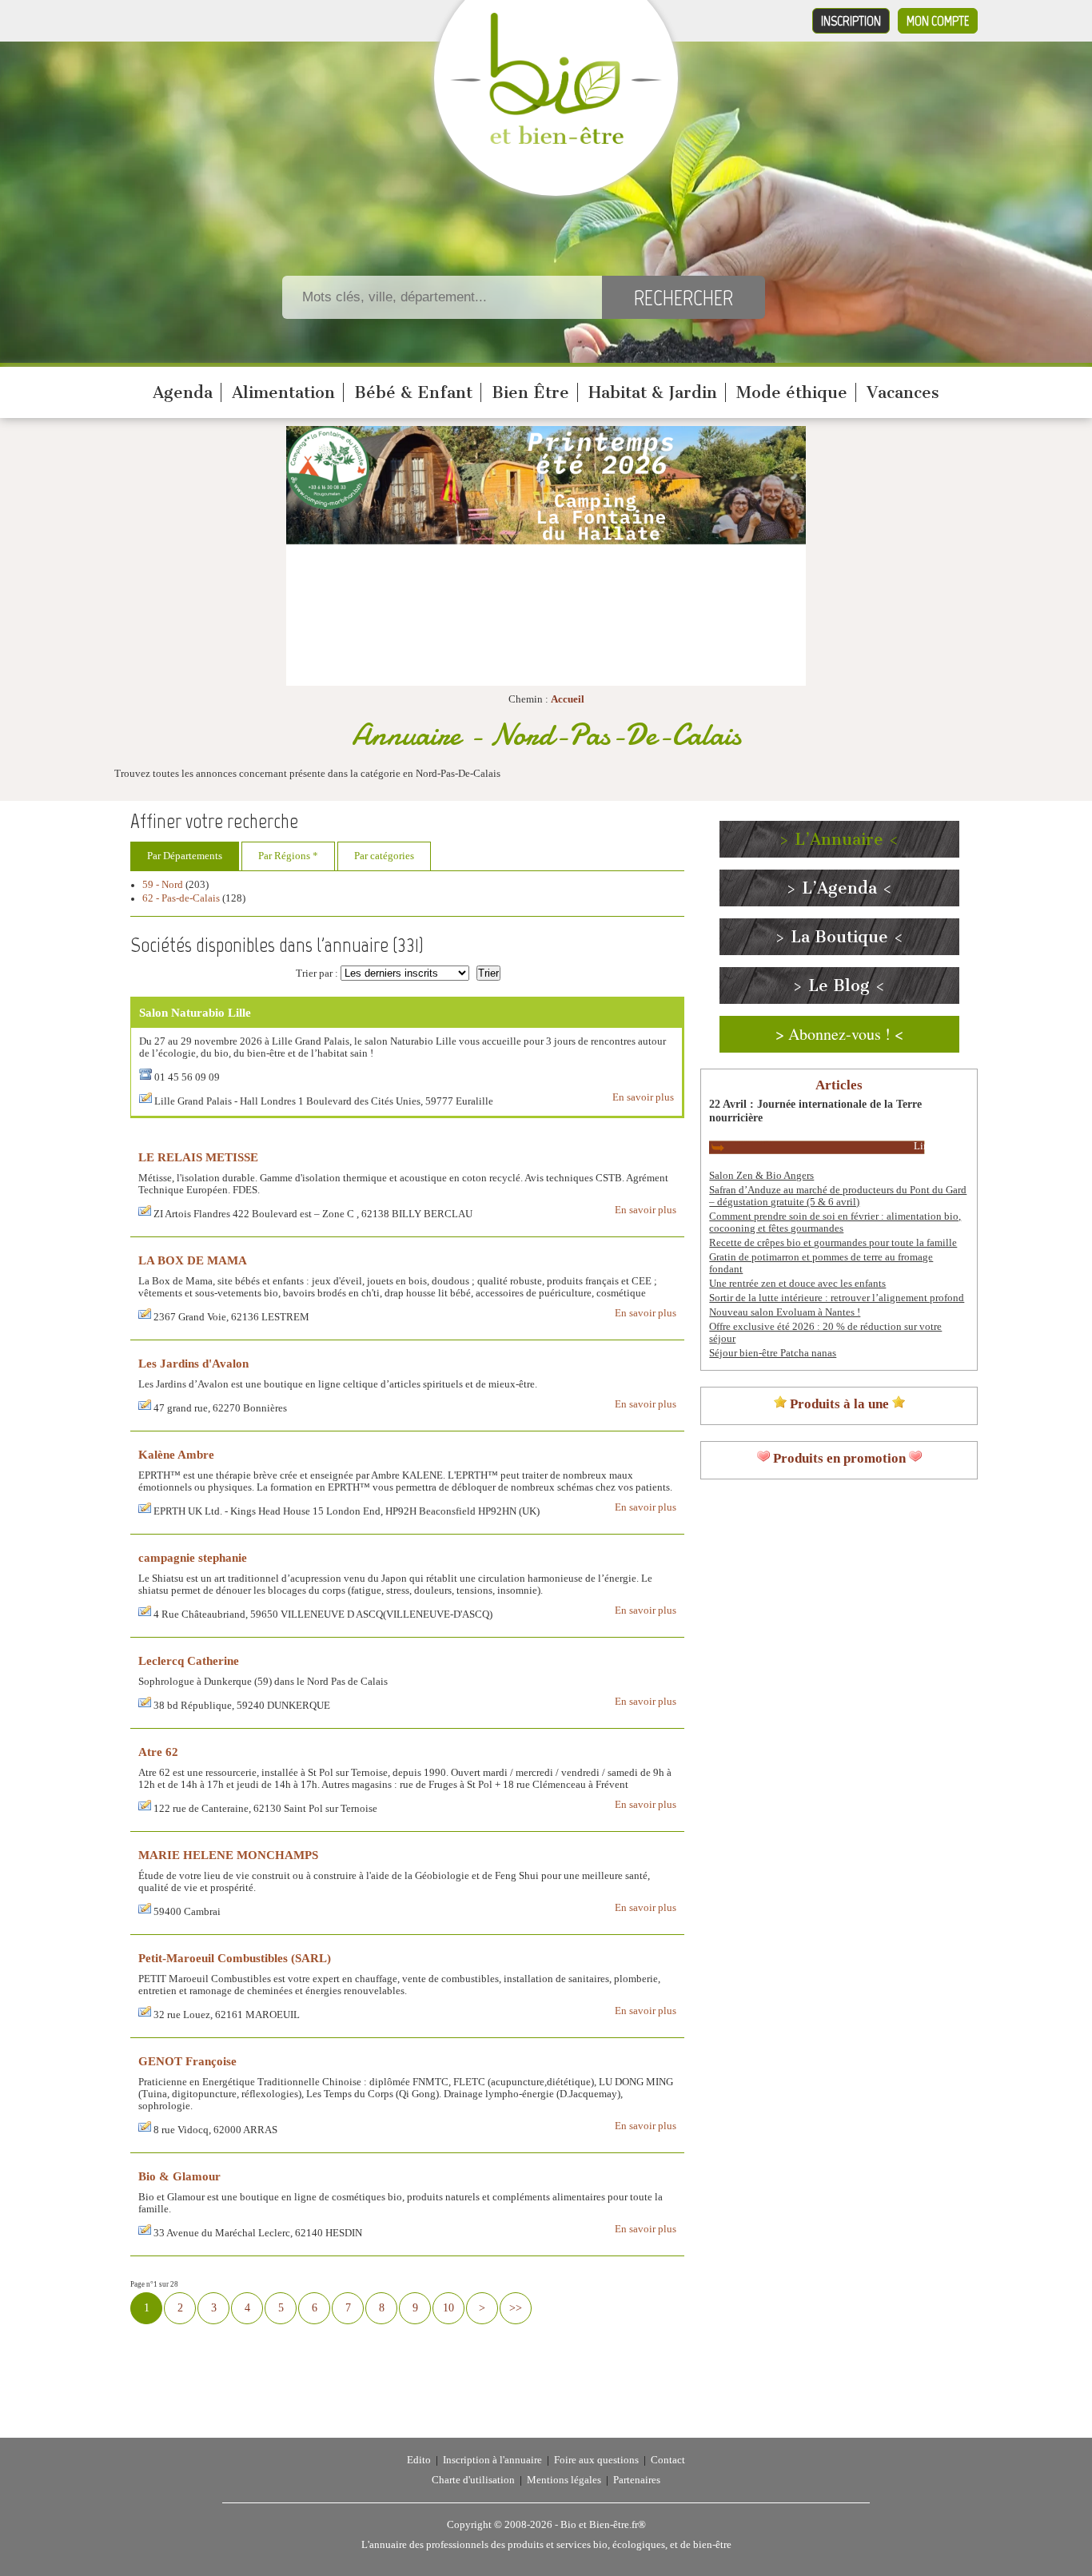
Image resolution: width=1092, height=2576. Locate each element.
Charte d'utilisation (473, 2480)
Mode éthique (792, 392)
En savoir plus (643, 1097)
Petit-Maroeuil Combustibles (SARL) (235, 1958)
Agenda (183, 392)
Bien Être (530, 392)
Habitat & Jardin (653, 392)
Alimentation (283, 392)
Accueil (568, 699)
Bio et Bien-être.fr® (603, 2525)
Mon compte (938, 21)
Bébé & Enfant (413, 392)
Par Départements (185, 856)
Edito (419, 2460)
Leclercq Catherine (189, 1660)
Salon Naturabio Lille (195, 1012)
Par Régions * (288, 856)
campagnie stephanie (193, 1557)
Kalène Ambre (176, 1454)
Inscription (851, 21)
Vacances (903, 392)
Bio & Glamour (179, 2176)
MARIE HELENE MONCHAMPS (228, 1855)
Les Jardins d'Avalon (193, 1363)
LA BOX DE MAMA (193, 1260)
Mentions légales (564, 2480)
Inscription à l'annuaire (492, 2460)
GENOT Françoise (187, 2061)
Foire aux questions (596, 2460)
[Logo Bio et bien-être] (556, 141)
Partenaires (637, 2480)
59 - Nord (163, 885)
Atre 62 (158, 1752)
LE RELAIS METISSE (198, 1157)
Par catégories (384, 856)
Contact (668, 2460)
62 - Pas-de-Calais (181, 898)
